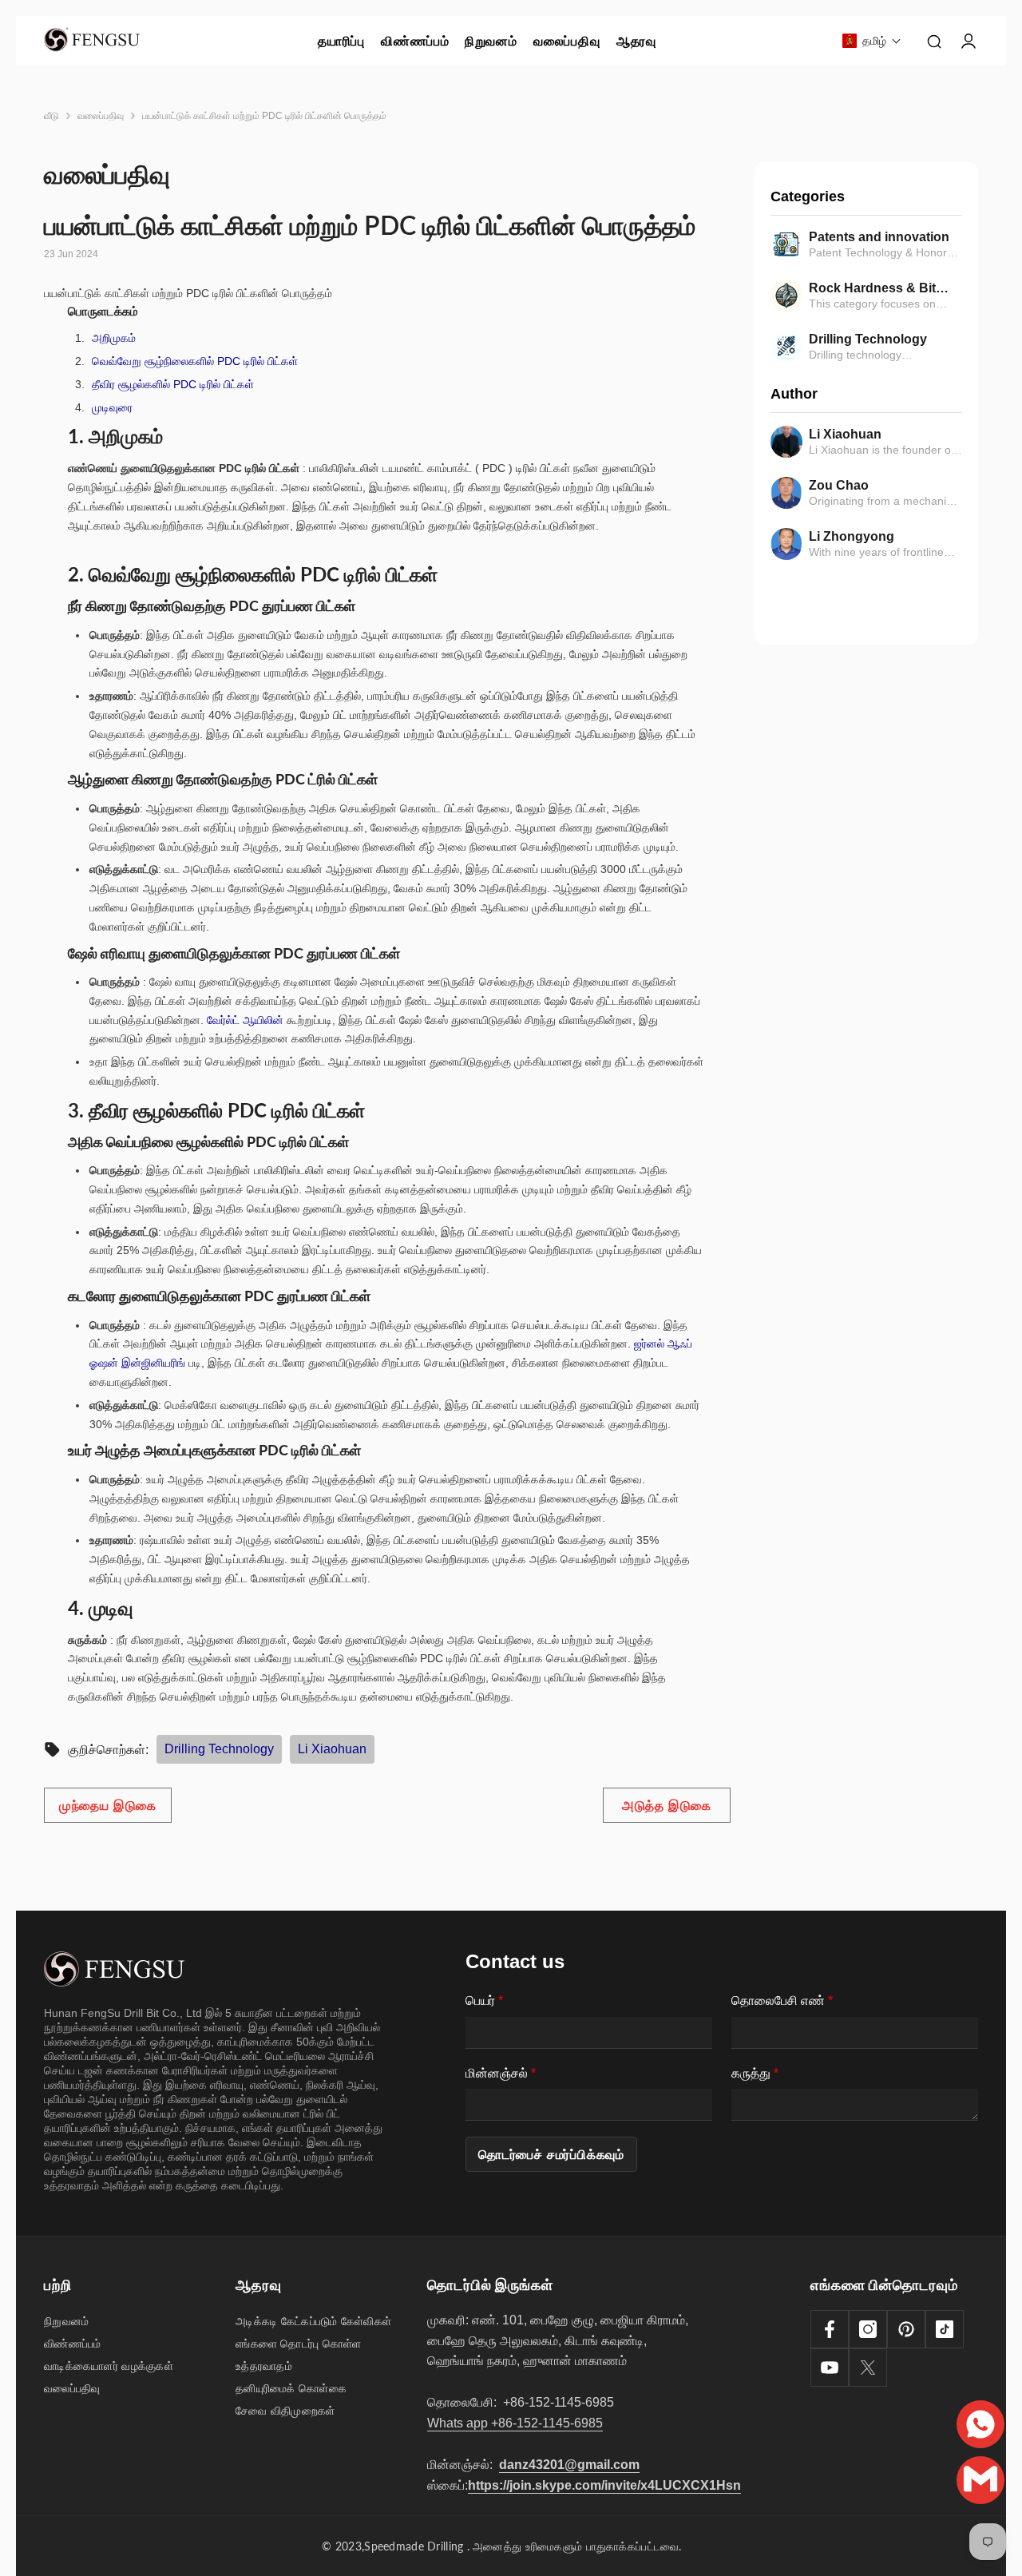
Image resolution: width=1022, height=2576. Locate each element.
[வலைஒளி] (830, 2368)
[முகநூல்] (830, 2329)
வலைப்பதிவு (101, 116)
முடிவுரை (112, 407)
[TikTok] (945, 2329)
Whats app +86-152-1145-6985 (515, 2423)
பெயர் (484, 2000)
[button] (872, 41)
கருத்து (755, 2073)
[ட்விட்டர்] (868, 2368)
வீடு (51, 116)
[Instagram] (868, 2329)
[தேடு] (934, 41)
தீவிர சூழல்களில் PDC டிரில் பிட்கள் (173, 384)
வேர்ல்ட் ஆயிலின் (245, 1020)
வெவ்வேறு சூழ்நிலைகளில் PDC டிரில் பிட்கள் (195, 361)
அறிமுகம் (114, 338)
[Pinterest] (906, 2329)
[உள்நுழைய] (969, 41)
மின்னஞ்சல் (501, 2073)
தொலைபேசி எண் (782, 2000)
